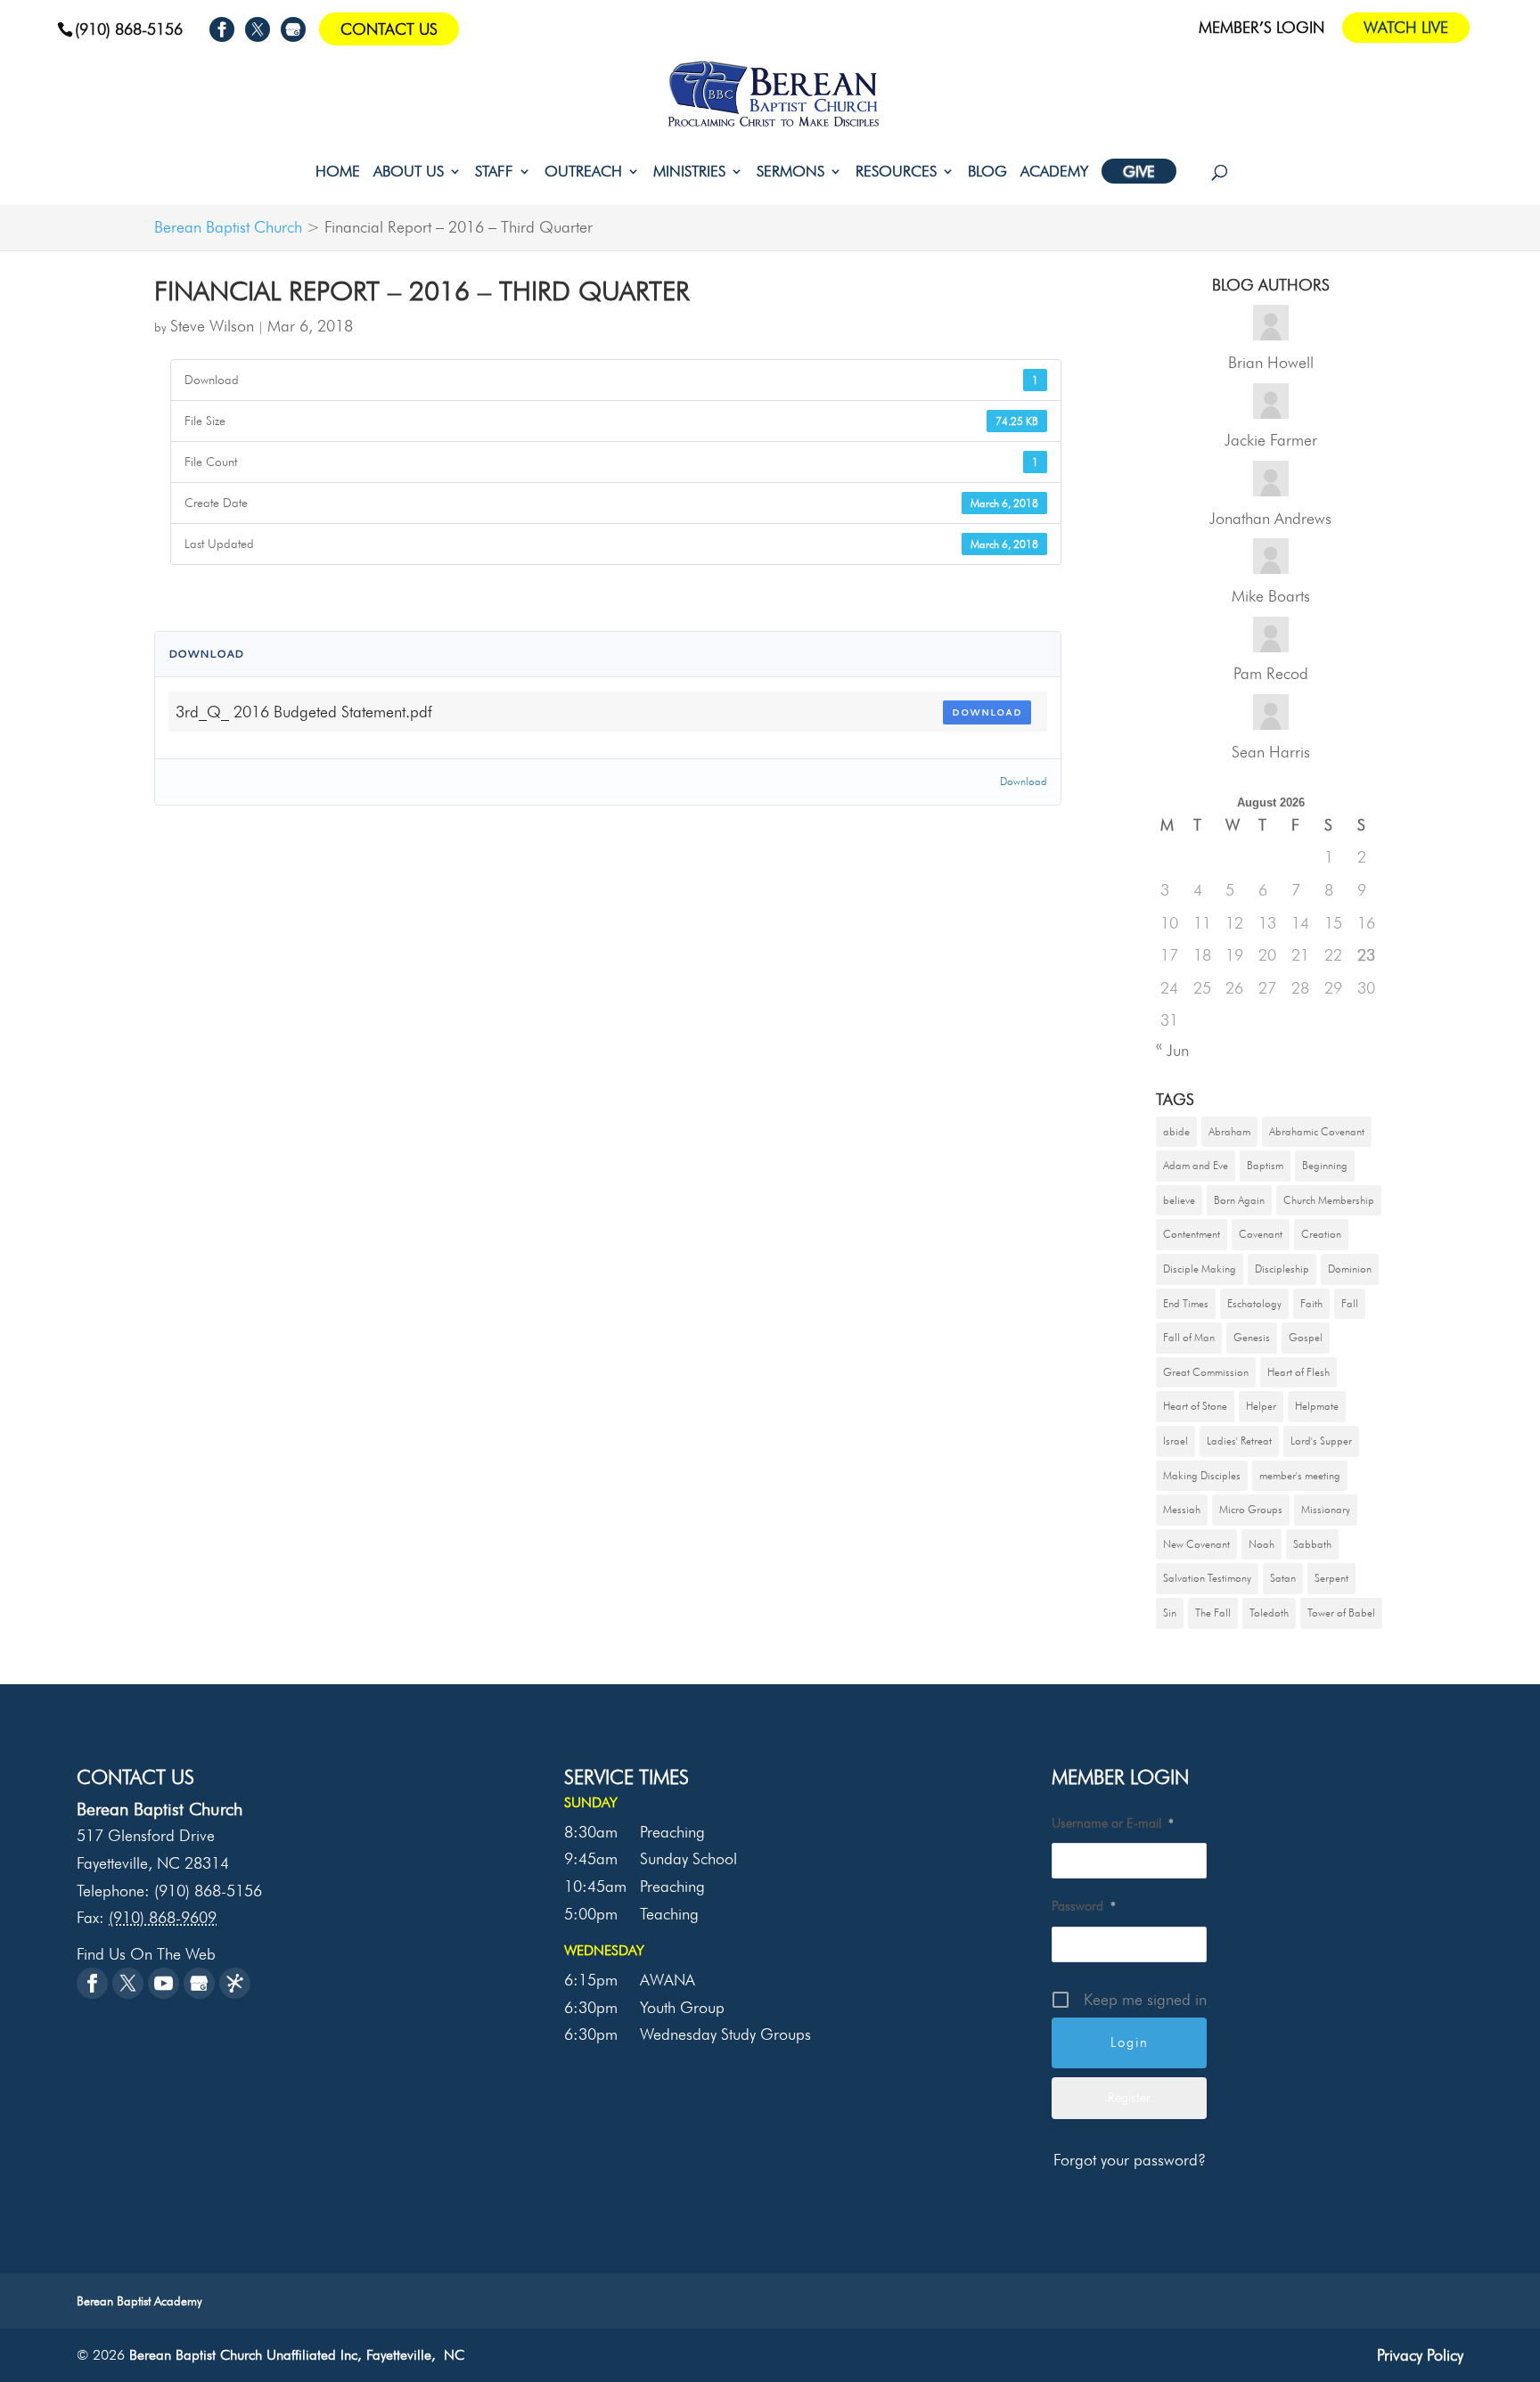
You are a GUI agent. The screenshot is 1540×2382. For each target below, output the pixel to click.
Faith (1311, 1303)
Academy (1054, 172)
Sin (1170, 1613)
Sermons (790, 172)
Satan (1283, 1578)
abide (1176, 1131)
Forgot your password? (1130, 2160)
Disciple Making (1200, 1269)
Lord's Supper (1321, 1441)
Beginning (1325, 1165)
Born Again (1239, 1200)
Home (338, 172)
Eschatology (1254, 1303)
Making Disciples (1202, 1475)
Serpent (1331, 1578)
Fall (1350, 1303)
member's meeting (1300, 1475)
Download (987, 712)
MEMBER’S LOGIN (1261, 28)
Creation (1321, 1234)
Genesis (1252, 1337)
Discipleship (1282, 1269)
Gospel (1306, 1337)
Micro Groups (1251, 1509)
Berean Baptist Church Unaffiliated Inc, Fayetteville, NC (297, 2355)
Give (1139, 171)
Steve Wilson (212, 326)
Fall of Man (1189, 1337)
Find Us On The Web (146, 1954)
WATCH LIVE (1406, 27)
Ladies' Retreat (1239, 1441)
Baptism (1265, 1165)
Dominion (1350, 1269)
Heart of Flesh (1298, 1372)
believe (1179, 1200)
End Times (1186, 1303)
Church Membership (1329, 1200)
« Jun (1172, 1050)
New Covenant (1196, 1544)
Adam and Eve (1196, 1165)
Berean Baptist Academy (139, 2301)
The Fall (1213, 1613)
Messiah (1182, 1509)
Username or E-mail (1113, 1823)
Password (1084, 1906)
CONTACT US (389, 29)
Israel (1175, 1441)
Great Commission (1206, 1372)
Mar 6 (288, 326)
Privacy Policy (1420, 2355)
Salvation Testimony (1207, 1578)
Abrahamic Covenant (1317, 1131)
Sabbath (1312, 1544)
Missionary (1326, 1509)
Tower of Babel (1341, 1613)
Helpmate (1317, 1406)
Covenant (1261, 1234)
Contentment (1192, 1234)
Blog (987, 172)
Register (1129, 2098)
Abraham (1229, 1131)
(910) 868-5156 (129, 29)
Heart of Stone (1195, 1406)
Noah (1261, 1544)
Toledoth (1269, 1613)
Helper (1261, 1406)
